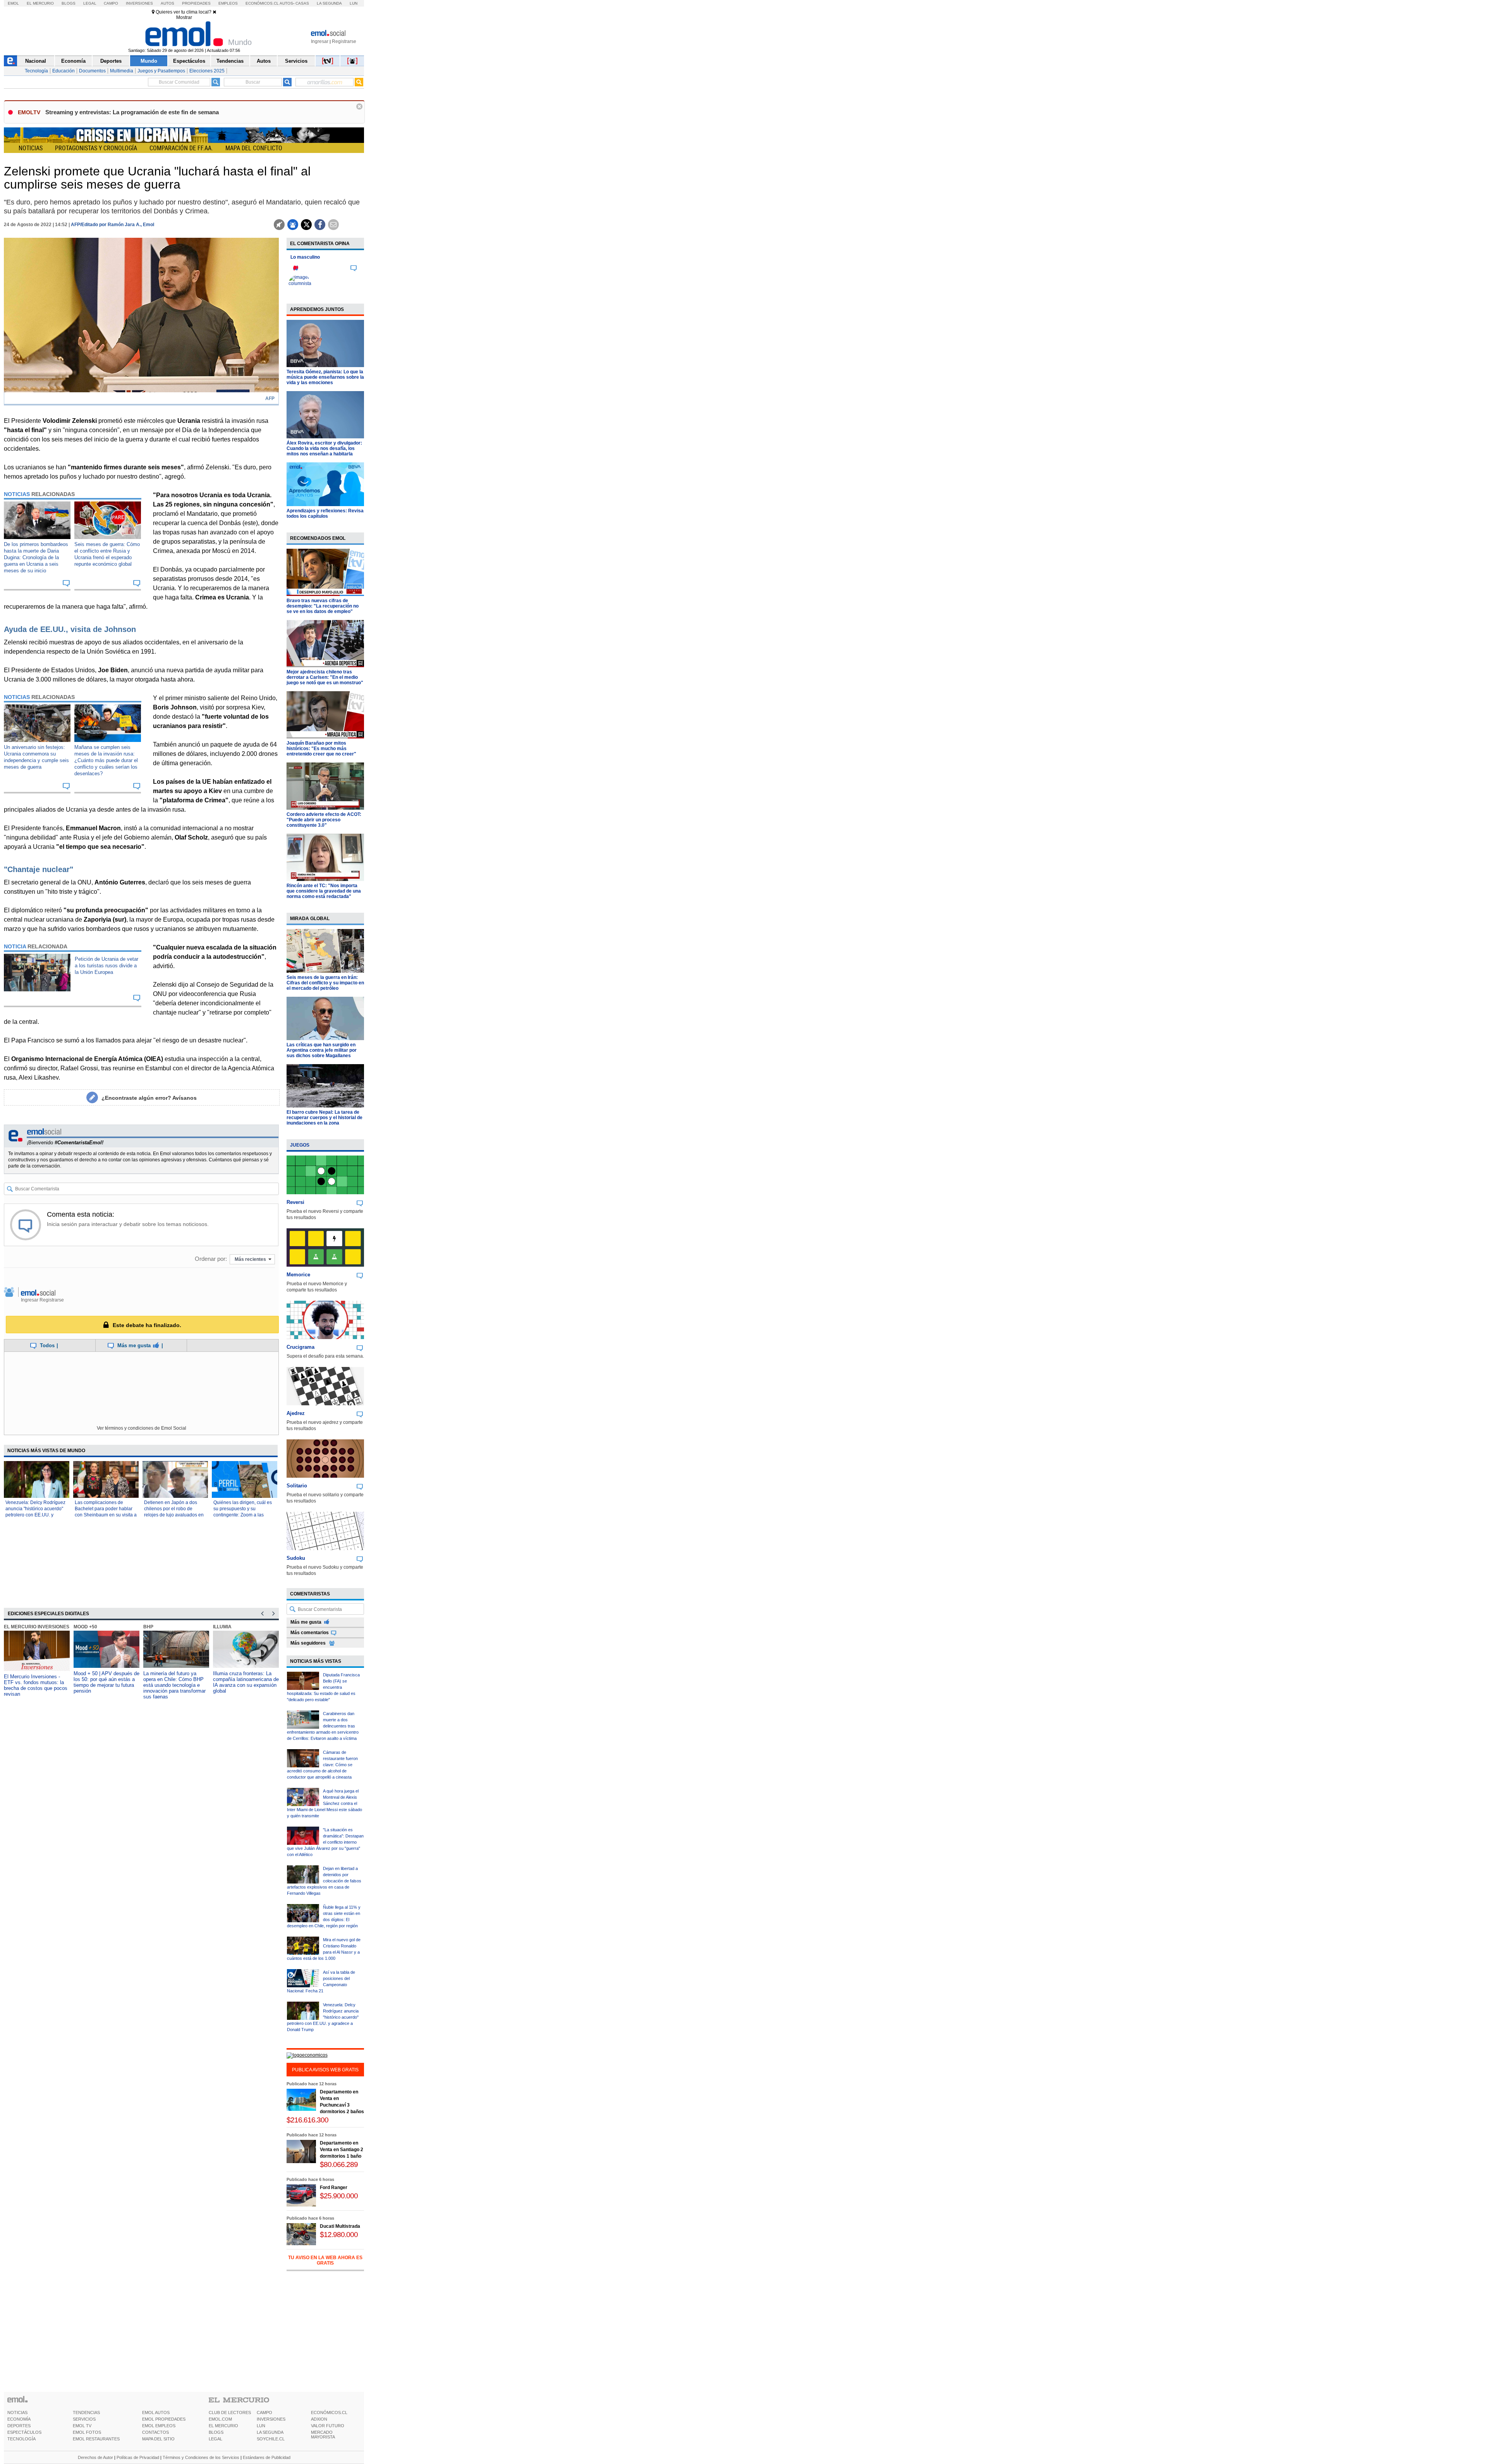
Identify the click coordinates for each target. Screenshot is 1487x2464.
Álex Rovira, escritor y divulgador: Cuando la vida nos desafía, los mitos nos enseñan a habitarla (324, 448)
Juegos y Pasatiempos (161, 71)
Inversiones (139, 3)
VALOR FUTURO (328, 2426)
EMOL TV (82, 2426)
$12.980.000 (339, 2235)
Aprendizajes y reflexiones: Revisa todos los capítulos (325, 513)
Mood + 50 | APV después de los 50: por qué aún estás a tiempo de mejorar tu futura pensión (106, 1682)
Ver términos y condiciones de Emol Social (142, 1428)
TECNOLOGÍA (21, 2439)
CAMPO (264, 2412)
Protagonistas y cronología (96, 148)
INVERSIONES (271, 2419)
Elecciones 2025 (207, 71)
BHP (148, 1627)
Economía (73, 61)
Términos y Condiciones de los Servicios (201, 2457)
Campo (111, 3)
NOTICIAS (17, 2412)
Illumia (222, 1627)
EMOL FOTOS (87, 2432)
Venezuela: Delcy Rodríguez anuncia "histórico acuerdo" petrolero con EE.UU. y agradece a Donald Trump (323, 2017)
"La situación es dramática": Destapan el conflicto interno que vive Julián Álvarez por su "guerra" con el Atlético (325, 1842)
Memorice (298, 1275)
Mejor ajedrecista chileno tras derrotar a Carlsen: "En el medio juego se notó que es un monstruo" (325, 677)
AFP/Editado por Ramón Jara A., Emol (112, 225)
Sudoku (296, 1558)
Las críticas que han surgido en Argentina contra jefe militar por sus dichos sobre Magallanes (322, 1050)
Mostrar (184, 17)
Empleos (228, 3)
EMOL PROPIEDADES (164, 2419)
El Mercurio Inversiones (37, 1627)
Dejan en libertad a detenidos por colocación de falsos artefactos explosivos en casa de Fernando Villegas (324, 1881)
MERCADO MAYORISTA (323, 2435)
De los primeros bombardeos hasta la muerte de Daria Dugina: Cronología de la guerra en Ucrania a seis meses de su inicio (36, 557)
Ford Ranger (334, 2188)
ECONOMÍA (19, 2419)
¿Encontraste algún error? (149, 1098)
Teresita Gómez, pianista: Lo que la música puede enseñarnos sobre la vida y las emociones (325, 377)
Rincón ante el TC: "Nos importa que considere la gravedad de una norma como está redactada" (324, 891)
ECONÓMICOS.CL (329, 2412)
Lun (354, 3)
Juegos (300, 1145)
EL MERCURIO (223, 2426)
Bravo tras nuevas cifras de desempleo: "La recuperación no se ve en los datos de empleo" (323, 606)
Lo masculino (305, 257)
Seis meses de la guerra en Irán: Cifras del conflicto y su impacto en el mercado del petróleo (325, 983)
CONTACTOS (155, 2432)
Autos (167, 3)
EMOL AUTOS (156, 2412)
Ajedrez (296, 1413)
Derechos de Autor (95, 2457)
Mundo (149, 61)
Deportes (111, 61)
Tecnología (36, 71)
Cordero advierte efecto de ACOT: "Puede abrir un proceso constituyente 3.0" (324, 820)
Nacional (36, 61)
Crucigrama (300, 1347)
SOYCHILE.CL (271, 2439)
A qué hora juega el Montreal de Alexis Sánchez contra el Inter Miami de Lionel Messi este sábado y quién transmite (325, 1803)
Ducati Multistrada (340, 2226)
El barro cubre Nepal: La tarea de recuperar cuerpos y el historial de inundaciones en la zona (325, 1118)
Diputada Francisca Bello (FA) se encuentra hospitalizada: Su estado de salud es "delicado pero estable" (323, 1687)
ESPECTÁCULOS (24, 2432)
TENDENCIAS (86, 2412)
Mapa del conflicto (254, 148)
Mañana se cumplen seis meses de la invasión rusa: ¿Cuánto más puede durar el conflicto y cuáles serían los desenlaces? (106, 760)
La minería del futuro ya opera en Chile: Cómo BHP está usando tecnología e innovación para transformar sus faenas (174, 1685)
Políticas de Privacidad (138, 2457)
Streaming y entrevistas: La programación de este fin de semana (132, 112)
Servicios (296, 61)
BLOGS (216, 2432)
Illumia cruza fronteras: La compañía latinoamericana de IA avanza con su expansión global (246, 1682)
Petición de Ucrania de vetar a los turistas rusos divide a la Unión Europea (106, 966)
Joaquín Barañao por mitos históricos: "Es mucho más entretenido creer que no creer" (321, 749)
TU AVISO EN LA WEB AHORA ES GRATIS (325, 2260)
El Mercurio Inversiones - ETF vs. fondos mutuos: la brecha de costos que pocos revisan (36, 1685)
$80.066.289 (339, 2164)
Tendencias (230, 61)
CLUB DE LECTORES (230, 2412)
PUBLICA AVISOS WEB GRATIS (325, 2070)
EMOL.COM (220, 2419)
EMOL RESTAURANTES (96, 2439)
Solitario (297, 1486)
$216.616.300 (307, 2120)
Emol (13, 3)
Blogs (69, 3)
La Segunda (329, 3)
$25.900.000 (339, 2196)
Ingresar (320, 41)
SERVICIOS (84, 2419)
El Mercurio (40, 3)
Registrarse (344, 41)
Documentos (92, 71)
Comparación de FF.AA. (181, 148)
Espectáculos (189, 61)
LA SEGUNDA (270, 2432)
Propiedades (196, 3)
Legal (90, 3)
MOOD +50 (85, 1627)
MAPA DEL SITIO (158, 2439)
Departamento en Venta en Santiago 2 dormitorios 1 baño (342, 2150)
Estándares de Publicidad (267, 2457)
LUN (261, 2426)
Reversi (295, 1202)
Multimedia (122, 71)
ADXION (319, 2419)
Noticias (31, 148)
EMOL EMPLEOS (159, 2426)
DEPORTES (19, 2426)
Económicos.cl (262, 3)
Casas (302, 3)
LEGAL (215, 2439)
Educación (64, 71)
